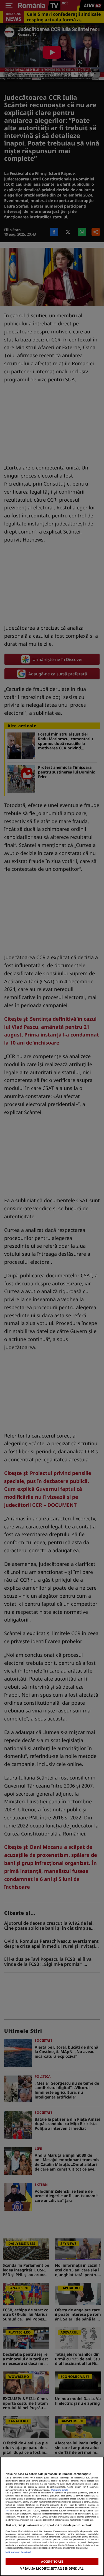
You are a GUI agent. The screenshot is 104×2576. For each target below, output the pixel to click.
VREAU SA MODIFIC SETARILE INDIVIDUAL (52, 2568)
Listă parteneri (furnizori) (18, 2552)
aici (7, 2511)
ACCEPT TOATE (52, 2561)
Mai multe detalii (60, 2490)
